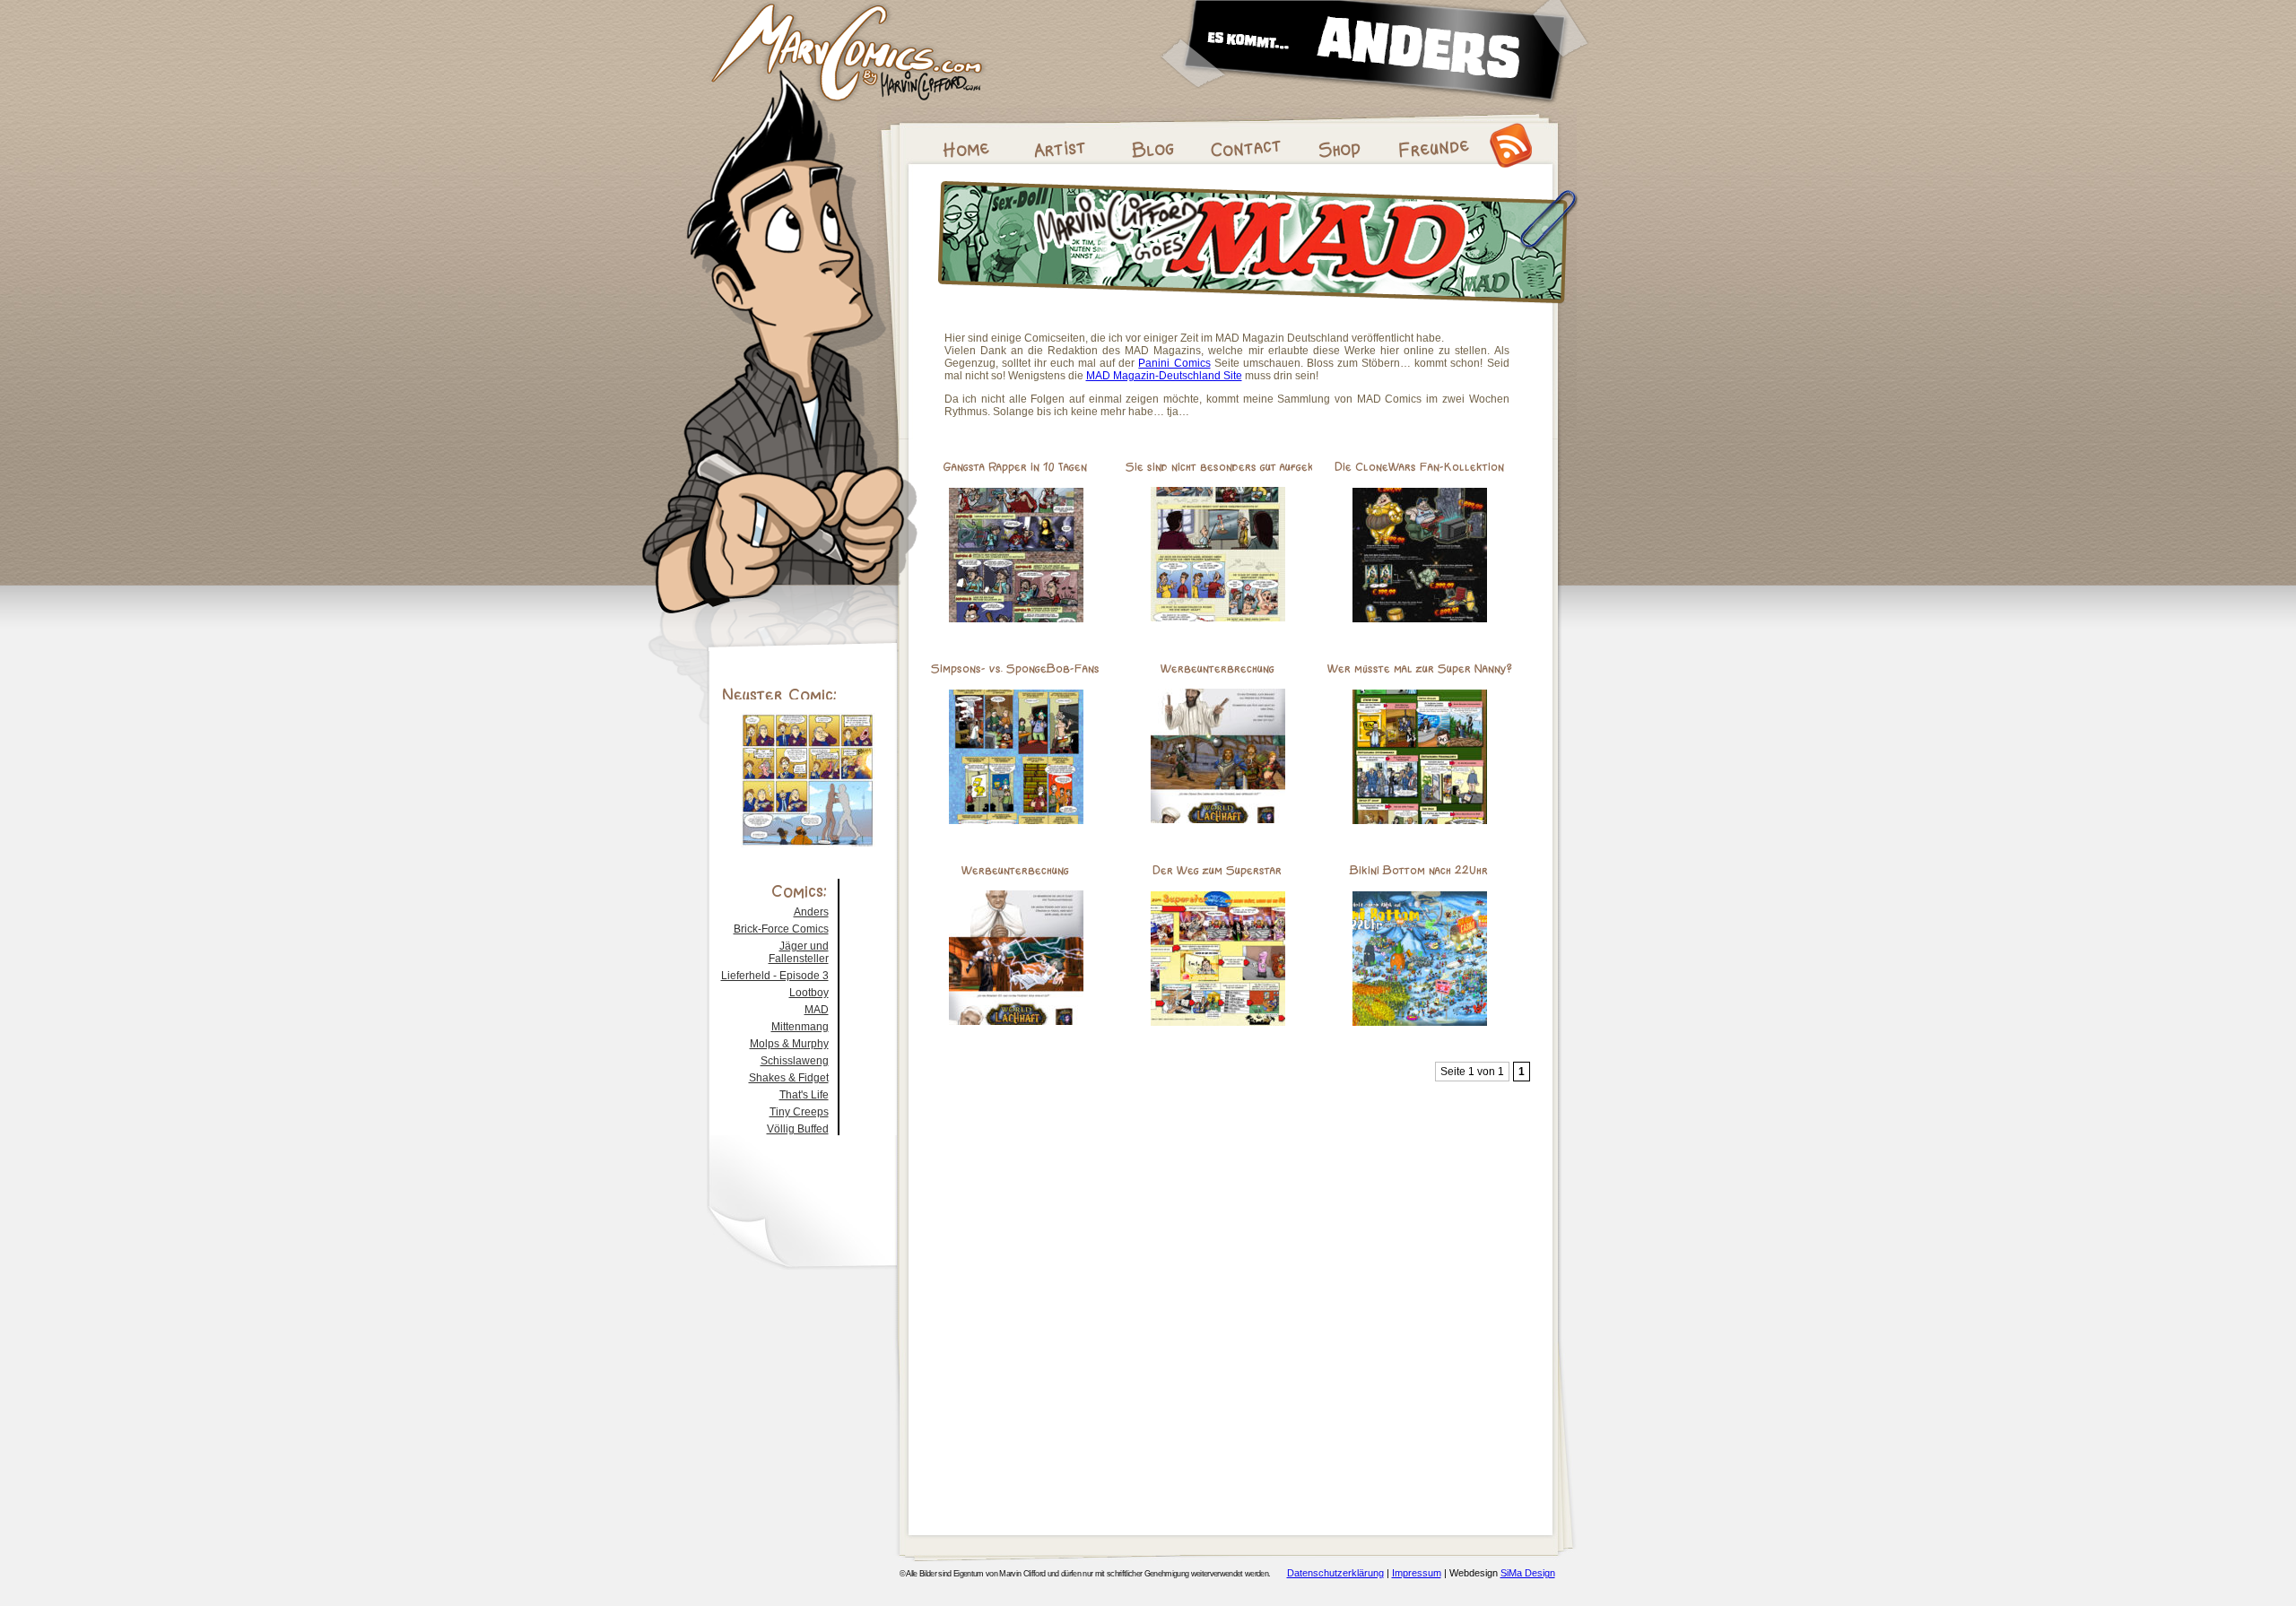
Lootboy (809, 993)
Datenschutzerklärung (1335, 1573)
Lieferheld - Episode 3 (775, 976)
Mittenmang (800, 1027)
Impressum (1417, 1573)
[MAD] (1257, 308)
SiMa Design (1528, 1573)
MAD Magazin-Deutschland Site (1164, 376)
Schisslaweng (795, 1061)
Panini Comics (1174, 363)
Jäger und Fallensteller (799, 952)
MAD (817, 1010)
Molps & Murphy (789, 1044)
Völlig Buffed (798, 1129)
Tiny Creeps (799, 1112)
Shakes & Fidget (789, 1078)
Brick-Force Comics (781, 929)
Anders (811, 912)
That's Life (804, 1095)
